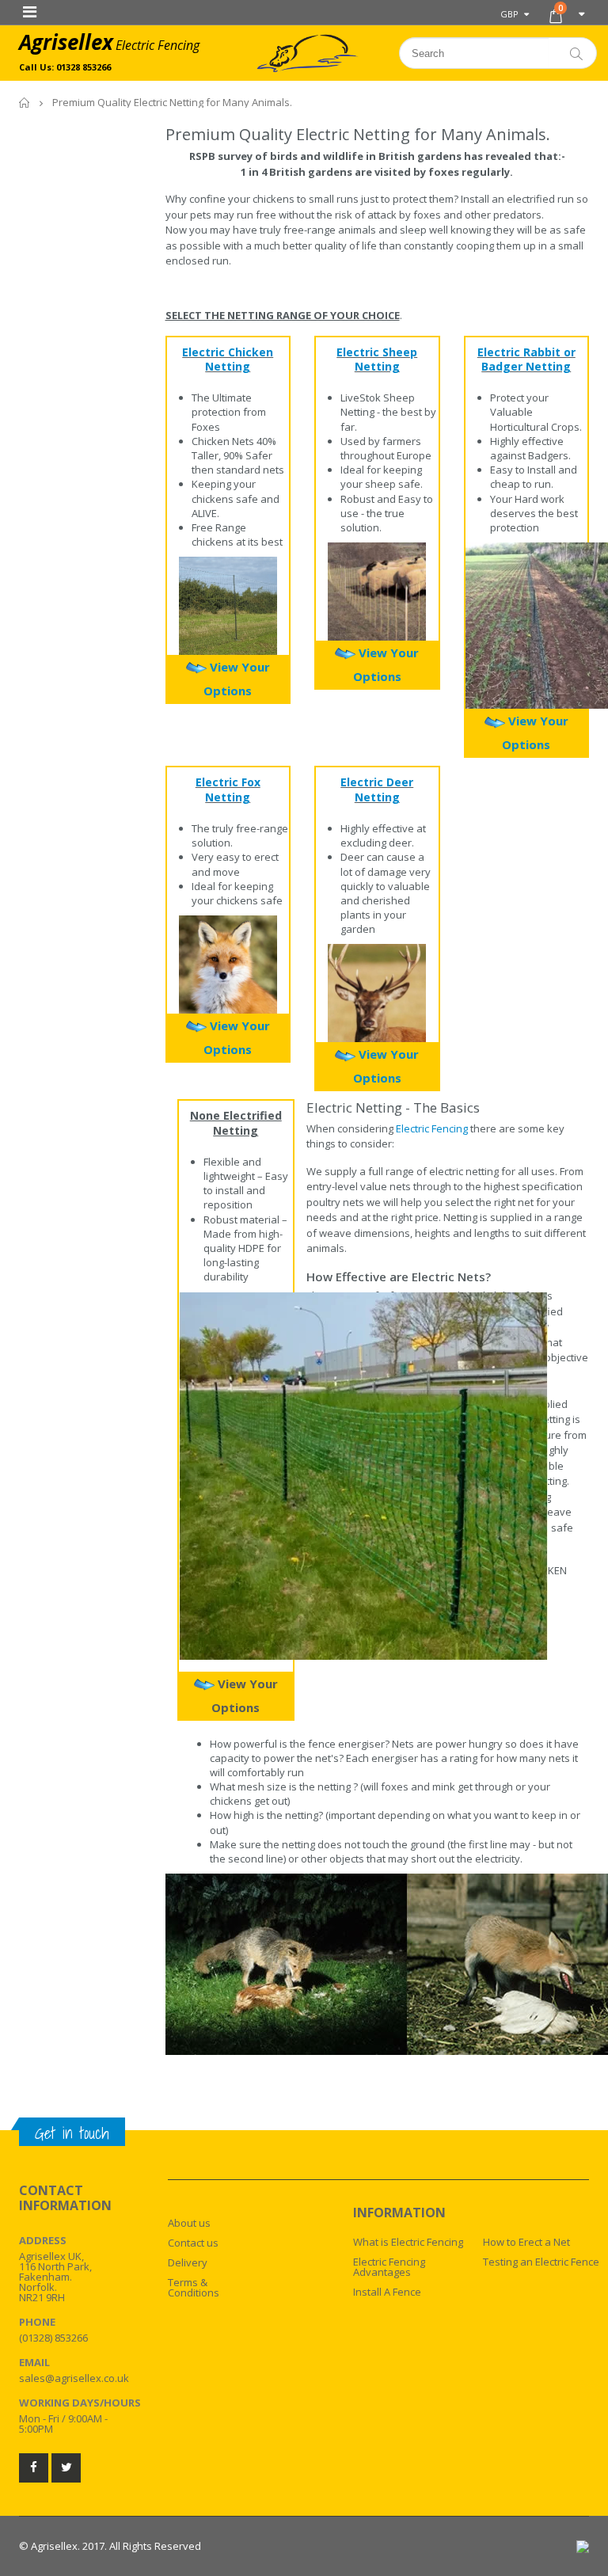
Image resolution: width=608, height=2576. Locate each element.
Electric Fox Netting (228, 790)
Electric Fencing (432, 1128)
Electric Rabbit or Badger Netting (526, 360)
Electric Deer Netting (377, 790)
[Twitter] (66, 2468)
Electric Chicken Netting (228, 360)
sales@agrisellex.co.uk (74, 2378)
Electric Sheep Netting (377, 360)
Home (25, 103)
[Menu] (30, 11)
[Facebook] (34, 2468)
